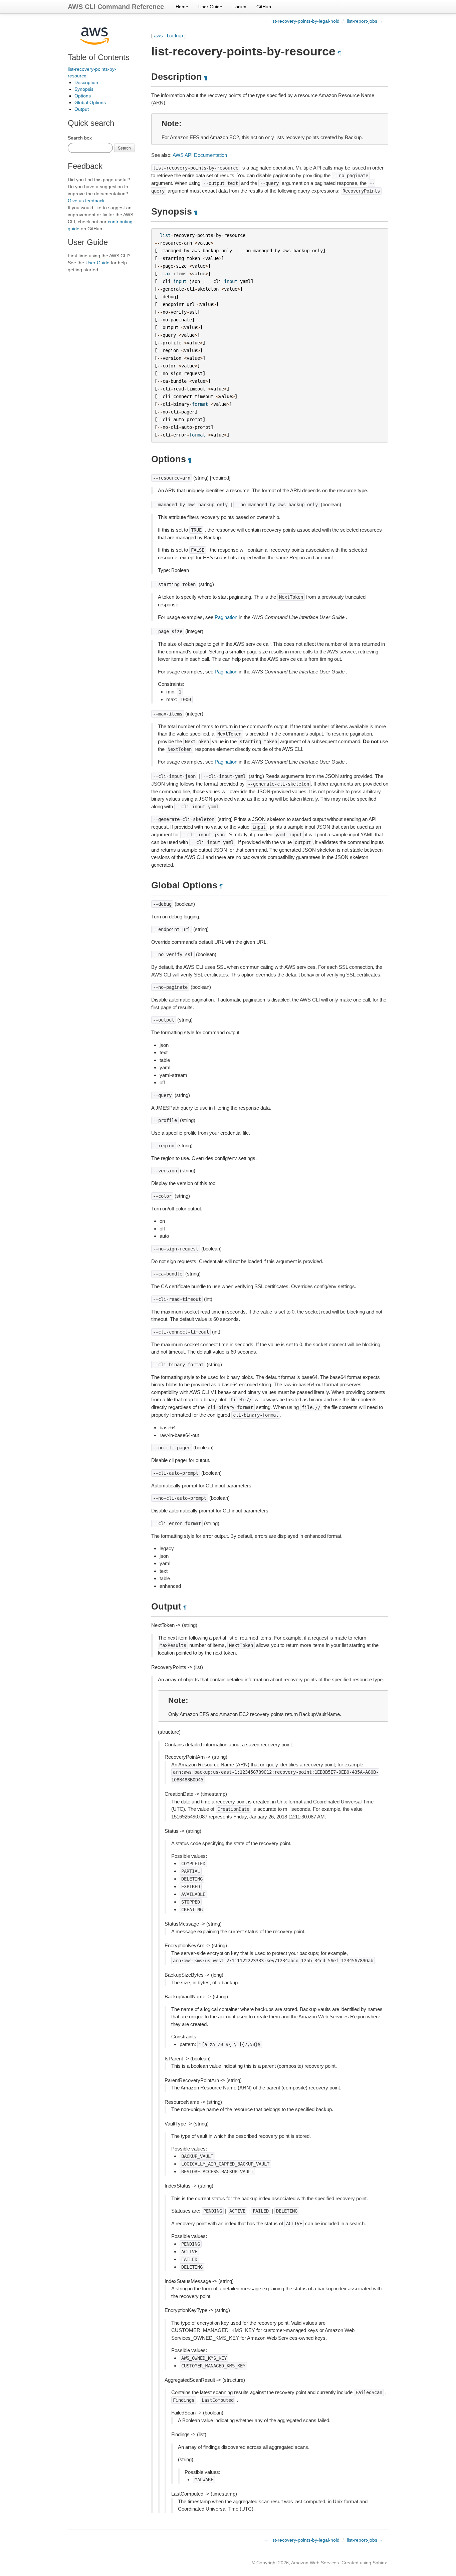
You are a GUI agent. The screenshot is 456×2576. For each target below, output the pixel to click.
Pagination (226, 617)
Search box (80, 138)
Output (82, 109)
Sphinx (380, 2563)
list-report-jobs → (365, 21)
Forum (239, 7)
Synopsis (84, 89)
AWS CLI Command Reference (116, 7)
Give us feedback (86, 201)
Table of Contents (99, 57)
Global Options (90, 102)
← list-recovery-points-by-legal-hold (302, 21)
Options (83, 96)
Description (86, 82)
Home (182, 7)
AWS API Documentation (200, 155)
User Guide (210, 7)
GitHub (264, 7)
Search (124, 148)
